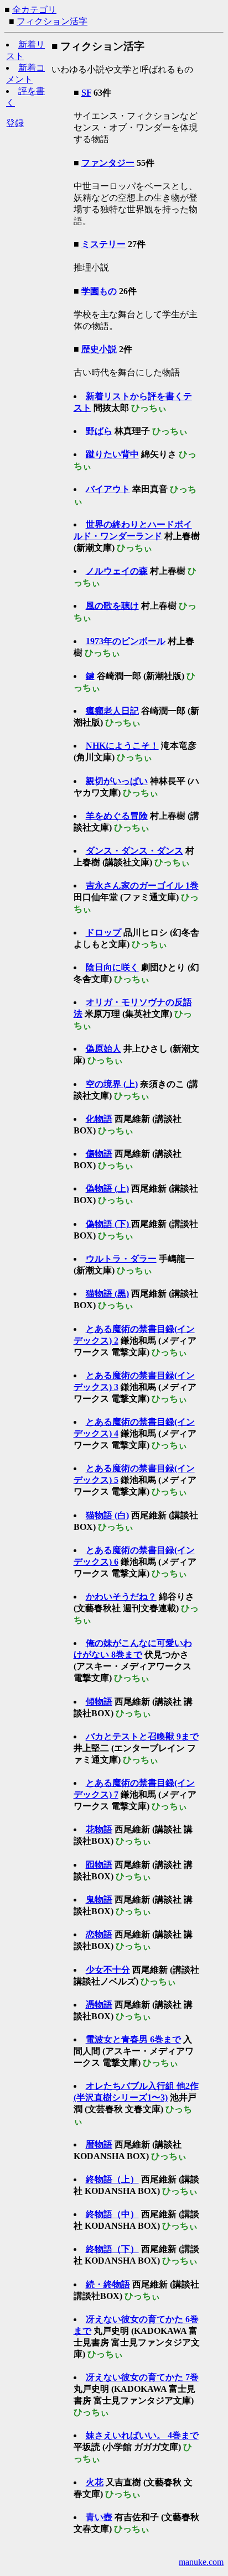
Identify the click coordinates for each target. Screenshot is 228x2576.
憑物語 (99, 2005)
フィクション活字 (52, 21)
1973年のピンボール (126, 641)
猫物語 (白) (107, 1515)
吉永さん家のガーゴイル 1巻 (142, 885)
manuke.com (201, 2562)
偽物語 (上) (107, 1188)
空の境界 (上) (112, 1084)
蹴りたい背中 (112, 454)
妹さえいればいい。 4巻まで (142, 2435)
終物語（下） (112, 2249)
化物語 (99, 1119)
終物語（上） (112, 2179)
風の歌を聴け (112, 606)
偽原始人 (103, 1049)
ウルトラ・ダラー (121, 1259)
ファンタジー (108, 163)
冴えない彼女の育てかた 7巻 (142, 2377)
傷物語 (99, 1154)
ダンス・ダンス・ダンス (134, 851)
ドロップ (103, 932)
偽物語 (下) (108, 1224)
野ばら (99, 431)
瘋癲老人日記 (112, 711)
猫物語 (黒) (107, 1294)
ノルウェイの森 (117, 571)
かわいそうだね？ (121, 1597)
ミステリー (103, 244)
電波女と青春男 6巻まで (133, 2039)
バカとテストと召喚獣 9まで (142, 1736)
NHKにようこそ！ (122, 746)
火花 (95, 2482)
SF (86, 93)
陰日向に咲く (112, 967)
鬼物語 (99, 1900)
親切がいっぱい (117, 781)
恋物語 (99, 1934)
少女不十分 (108, 1970)
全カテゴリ (34, 10)
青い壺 (99, 2517)
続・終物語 (108, 2284)
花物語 (99, 1829)
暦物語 (99, 2144)
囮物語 (99, 1865)
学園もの (99, 291)
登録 (15, 123)
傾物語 (99, 1702)
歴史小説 (99, 349)
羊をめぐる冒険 (117, 816)
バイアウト (108, 489)
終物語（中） (112, 2214)
